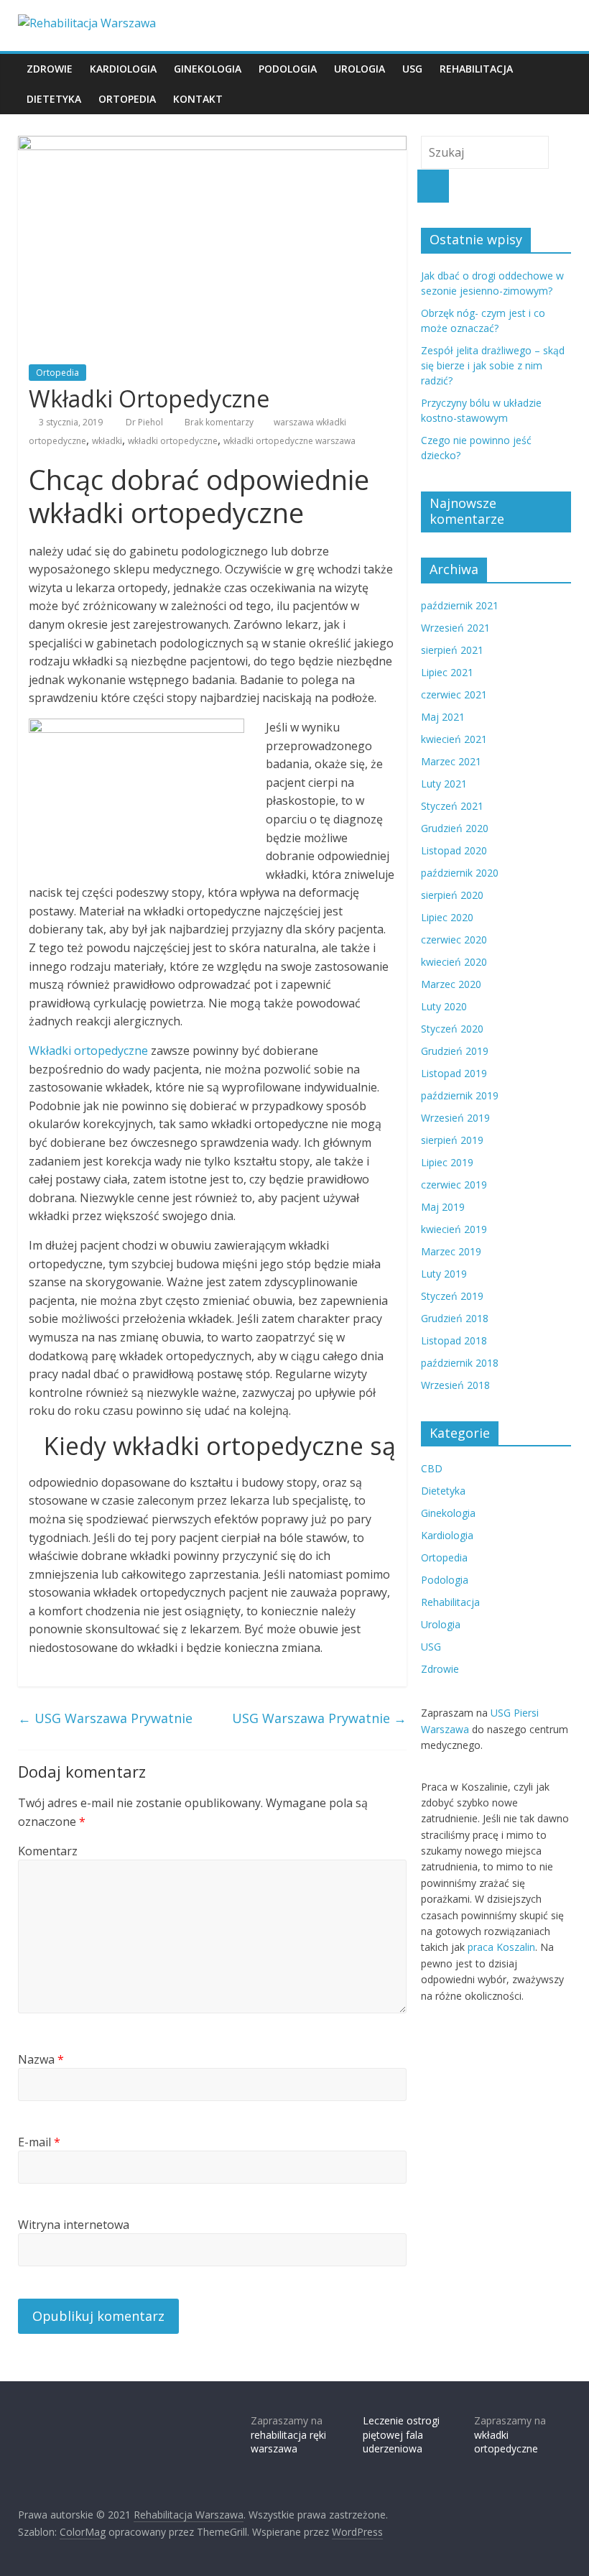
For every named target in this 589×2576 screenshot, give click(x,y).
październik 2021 (460, 605)
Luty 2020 (444, 1006)
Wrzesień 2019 (455, 1118)
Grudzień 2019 (455, 1051)
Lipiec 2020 (447, 917)
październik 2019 (460, 1095)
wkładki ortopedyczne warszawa (289, 441)
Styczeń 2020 (452, 1029)
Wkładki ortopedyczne (88, 1051)
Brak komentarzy (218, 422)
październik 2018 (460, 1363)
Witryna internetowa (74, 2225)
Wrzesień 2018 (455, 1385)
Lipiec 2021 (447, 672)
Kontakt (198, 99)
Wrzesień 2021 (455, 628)
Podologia (288, 69)
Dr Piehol (145, 422)
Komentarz (48, 1851)
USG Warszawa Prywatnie (105, 1718)
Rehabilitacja (476, 69)
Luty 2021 (444, 784)
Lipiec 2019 (447, 1162)
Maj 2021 (443, 717)
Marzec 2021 (451, 761)
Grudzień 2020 (455, 828)
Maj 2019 (443, 1207)
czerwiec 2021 (454, 694)
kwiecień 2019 (454, 1229)
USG (412, 69)
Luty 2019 (444, 1274)
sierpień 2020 (452, 895)
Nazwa (41, 2059)
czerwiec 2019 (454, 1185)
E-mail (39, 2142)
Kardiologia (123, 69)
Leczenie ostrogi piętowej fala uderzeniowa (401, 2434)
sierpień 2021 (452, 650)
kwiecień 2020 (454, 962)
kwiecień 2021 (454, 739)
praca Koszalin (501, 1947)
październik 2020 (460, 873)
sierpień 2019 (452, 1140)
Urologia (360, 69)
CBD (432, 1468)
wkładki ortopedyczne (173, 441)
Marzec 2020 (451, 984)
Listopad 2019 (454, 1073)
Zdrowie (50, 69)
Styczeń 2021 (452, 806)
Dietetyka (54, 99)
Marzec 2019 (451, 1251)
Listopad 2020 (454, 850)
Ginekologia (208, 69)
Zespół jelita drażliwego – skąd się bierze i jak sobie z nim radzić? (493, 365)
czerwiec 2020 (454, 940)
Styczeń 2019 (452, 1296)
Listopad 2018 (454, 1340)
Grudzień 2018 (455, 1318)
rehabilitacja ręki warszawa (288, 2442)
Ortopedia (127, 99)
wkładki (107, 441)
